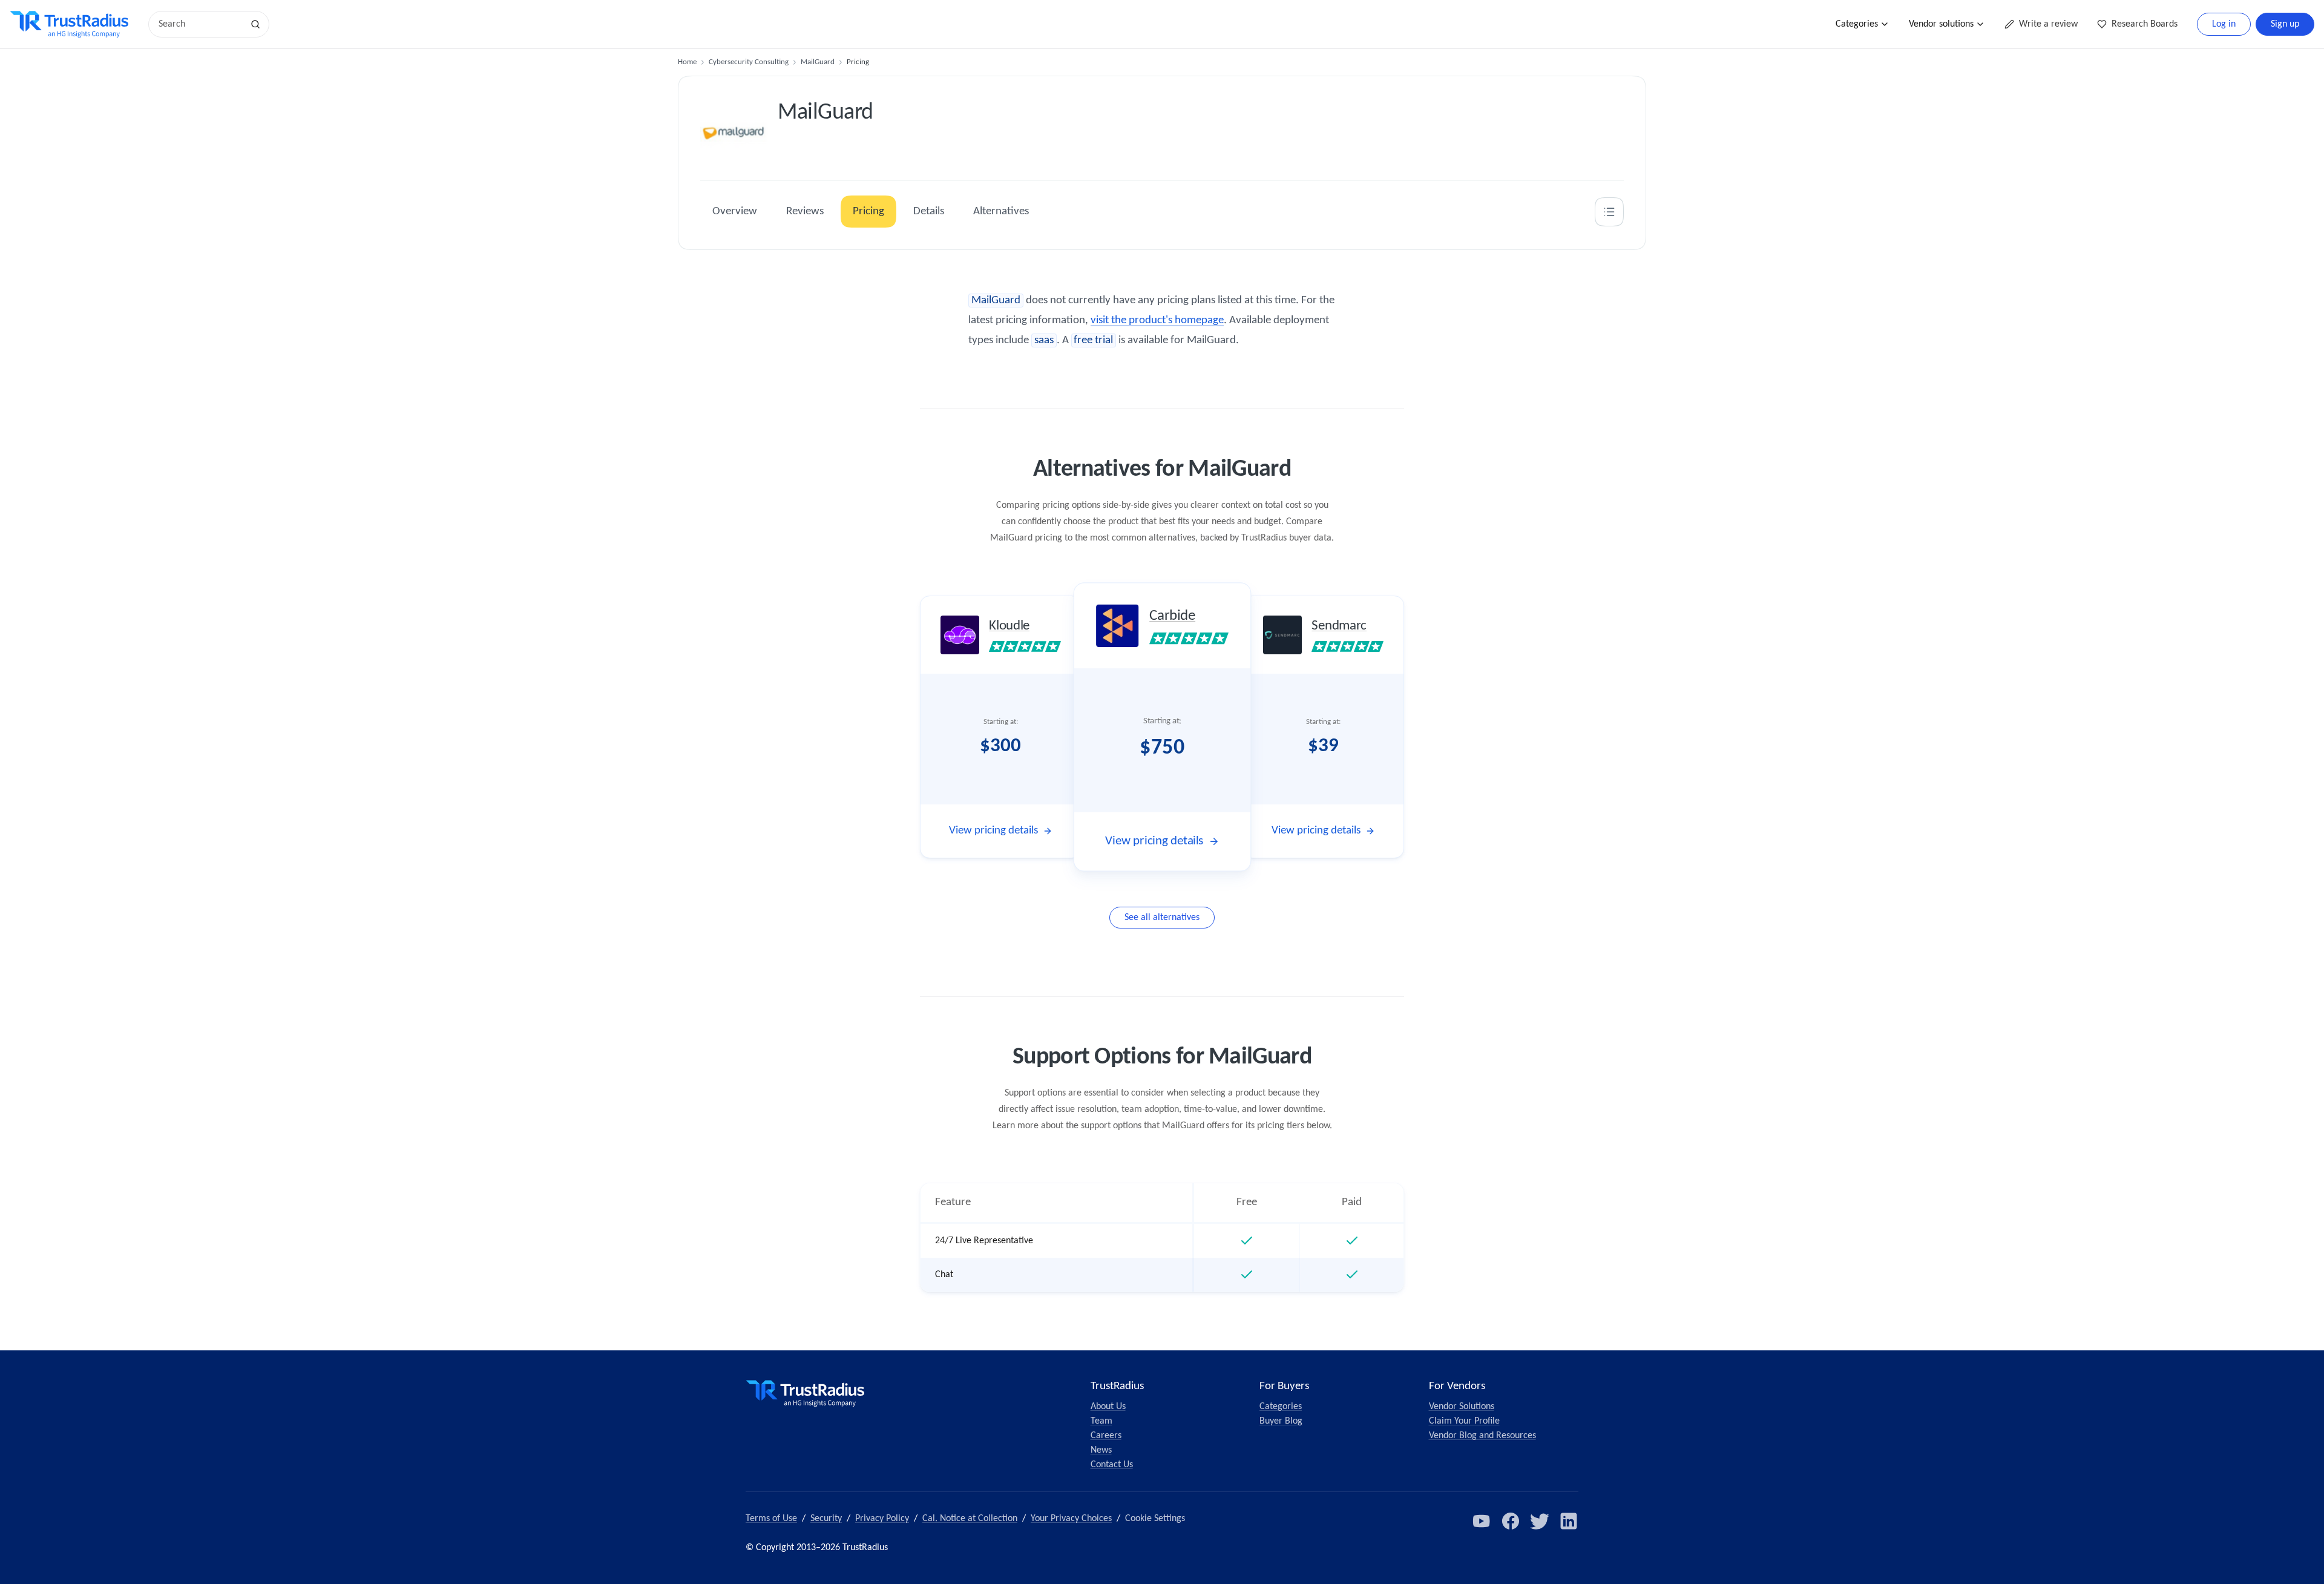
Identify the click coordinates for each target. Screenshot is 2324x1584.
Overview (735, 212)
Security (826, 1519)
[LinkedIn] (1569, 1521)
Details (929, 212)
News (1101, 1450)
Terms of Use (771, 1519)
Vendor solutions (1941, 24)
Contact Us (1112, 1465)
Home (687, 62)
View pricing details (993, 831)
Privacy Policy (882, 1519)
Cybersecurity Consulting (749, 62)
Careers (1106, 1436)
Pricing (868, 212)
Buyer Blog (1281, 1421)
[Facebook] (1511, 1521)
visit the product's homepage (1157, 320)
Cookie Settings (1155, 1519)
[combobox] (200, 24)
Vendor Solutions (1462, 1407)
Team (1101, 1421)
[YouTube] (1482, 1521)
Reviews (805, 212)
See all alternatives (1162, 918)
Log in (2224, 24)
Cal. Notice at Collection (970, 1519)
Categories (1857, 24)
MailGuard (818, 62)
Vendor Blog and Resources (1482, 1436)
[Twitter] (1540, 1521)
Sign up (2285, 24)
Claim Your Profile (1464, 1421)
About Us (1108, 1407)
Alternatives (1001, 212)
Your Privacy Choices (1071, 1519)
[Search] (255, 24)
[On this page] (1609, 212)
